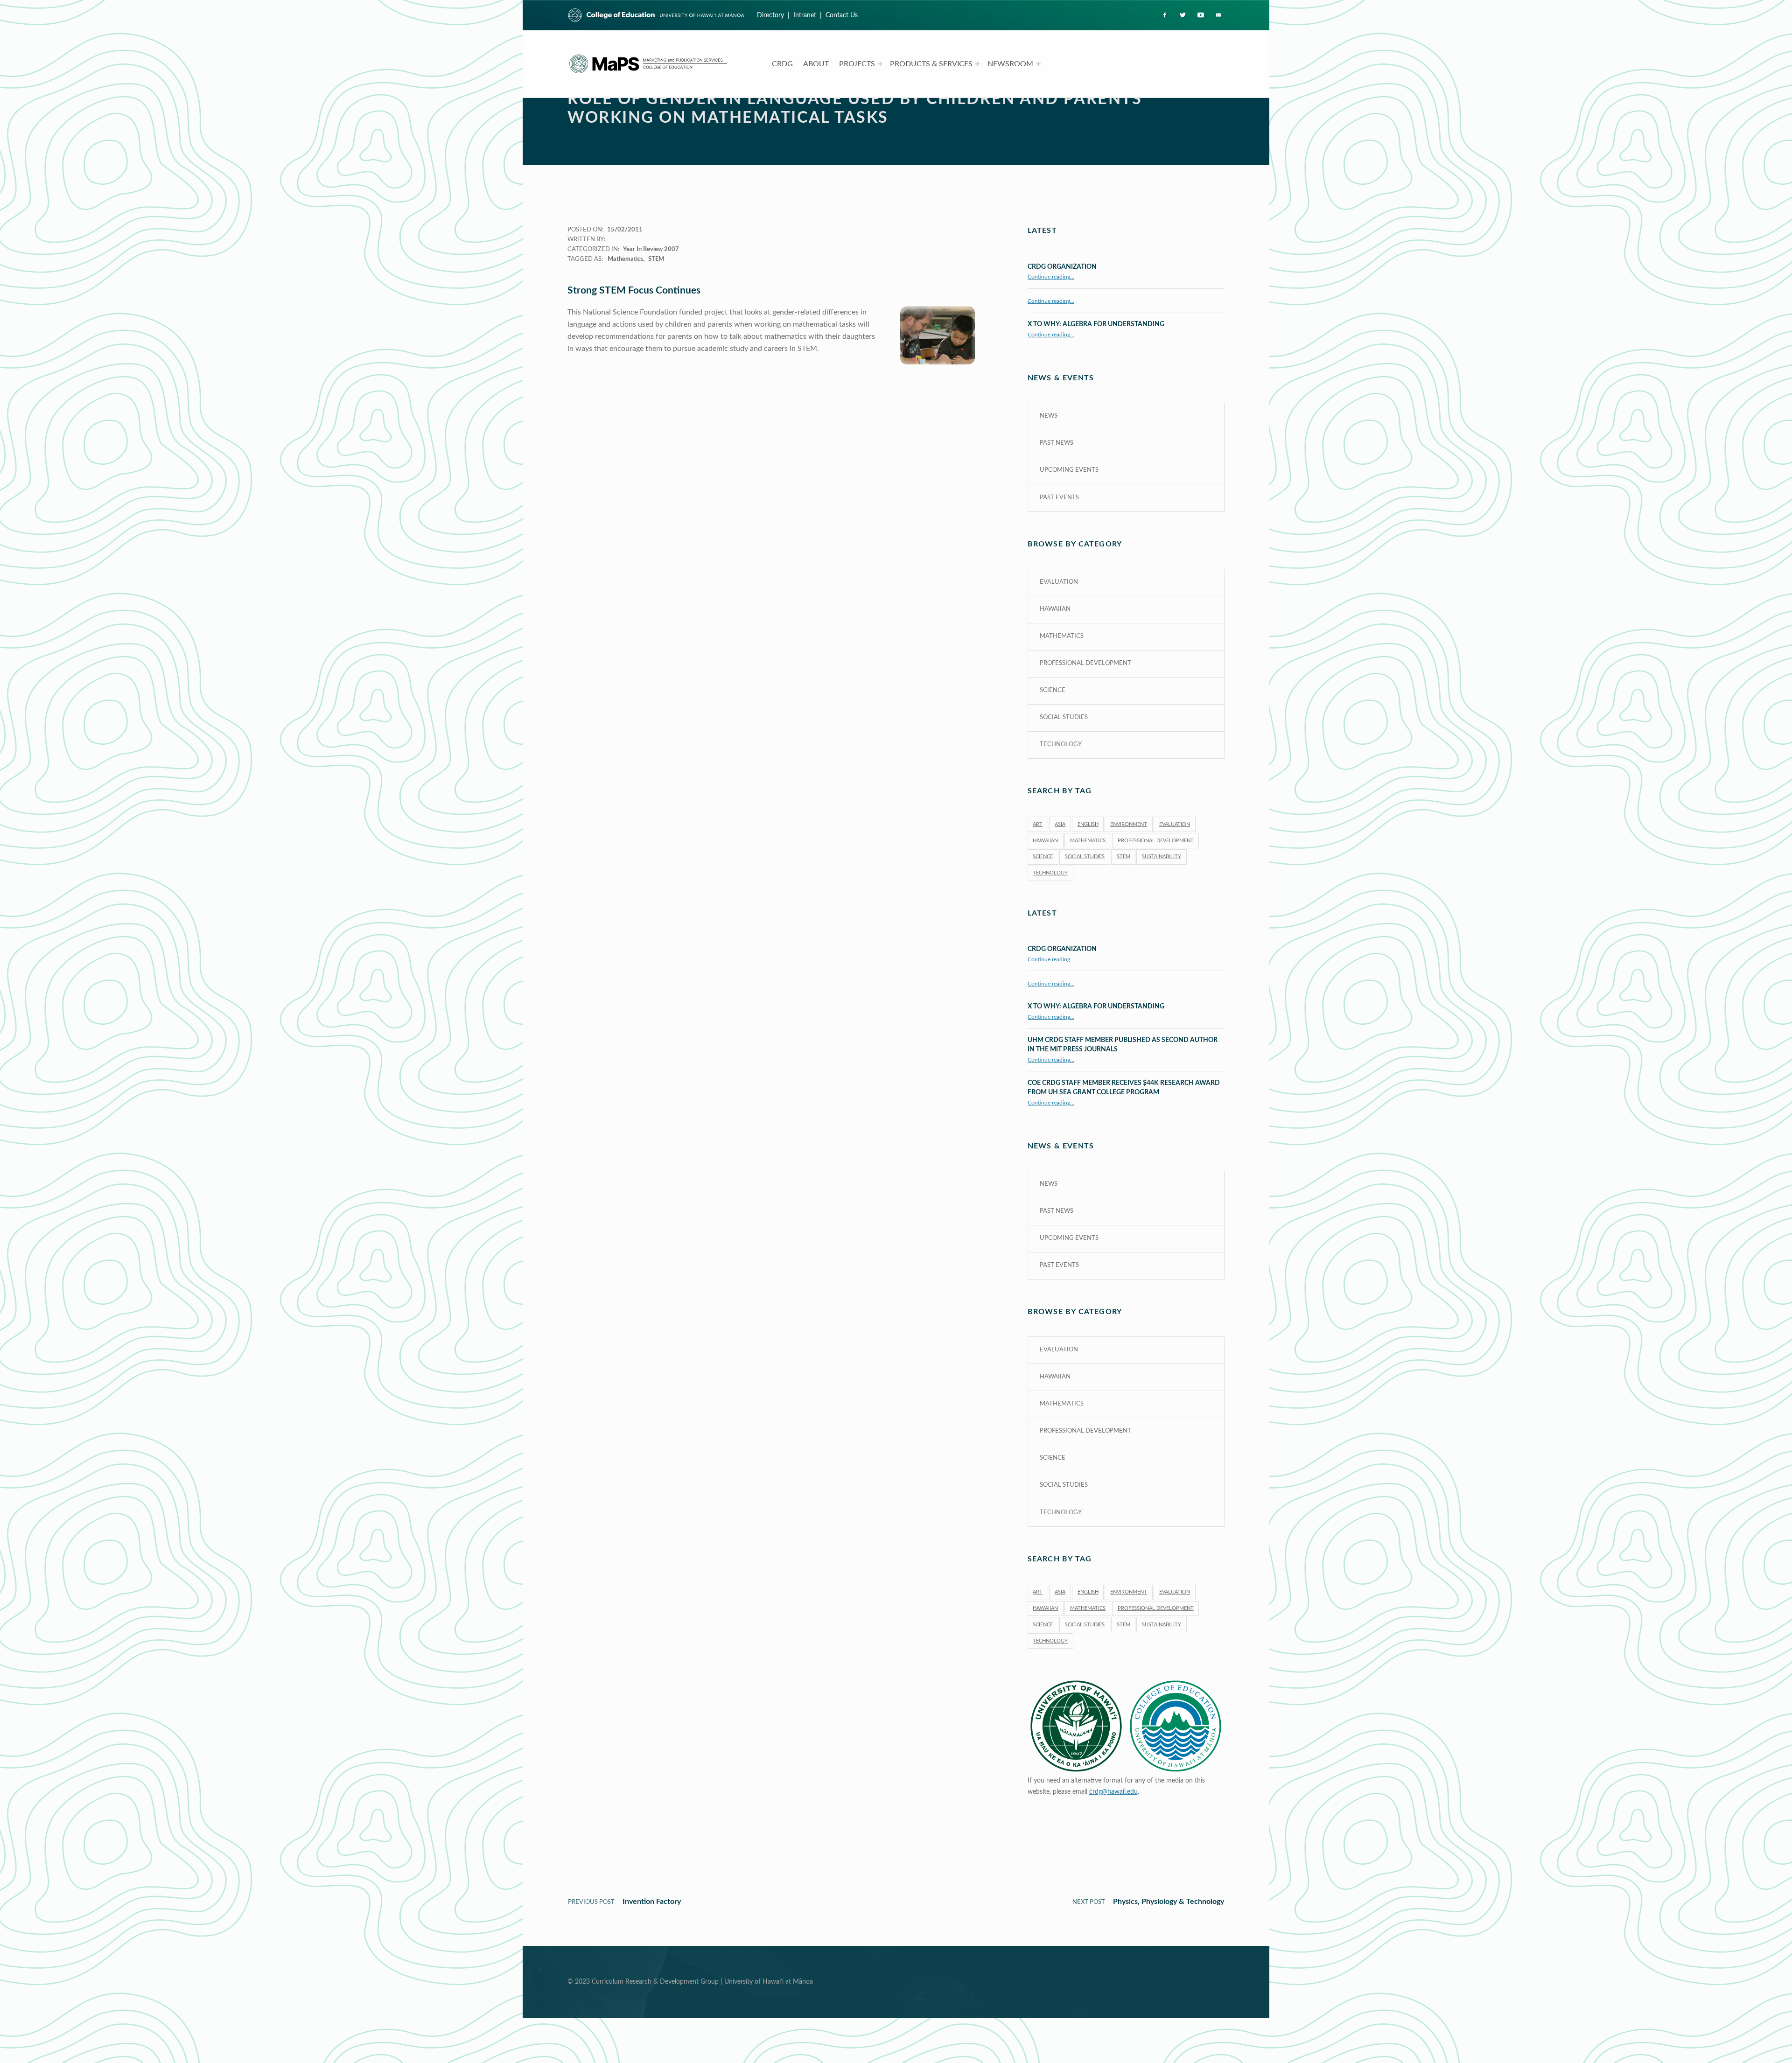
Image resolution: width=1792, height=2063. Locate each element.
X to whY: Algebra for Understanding (1096, 324)
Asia (1060, 824)
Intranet (805, 15)
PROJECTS (857, 64)
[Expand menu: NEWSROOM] (1038, 64)
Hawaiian (1055, 609)
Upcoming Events (1069, 470)
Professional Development (1085, 663)
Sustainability (1162, 857)
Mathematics (625, 259)
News (1049, 416)
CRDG (782, 64)
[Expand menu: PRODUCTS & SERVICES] (978, 64)
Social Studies (1064, 717)
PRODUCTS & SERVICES (931, 64)
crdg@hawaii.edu (1113, 1792)
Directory (770, 15)
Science (1053, 690)
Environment (1129, 824)
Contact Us (842, 15)
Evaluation (1059, 582)
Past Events (1059, 498)
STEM (656, 259)
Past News (1057, 443)
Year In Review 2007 (651, 249)
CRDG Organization (1062, 267)
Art (1038, 824)
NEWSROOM (1010, 64)
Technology (1061, 745)
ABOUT (816, 64)
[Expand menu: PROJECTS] (880, 64)
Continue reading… (1051, 277)
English (1088, 824)
